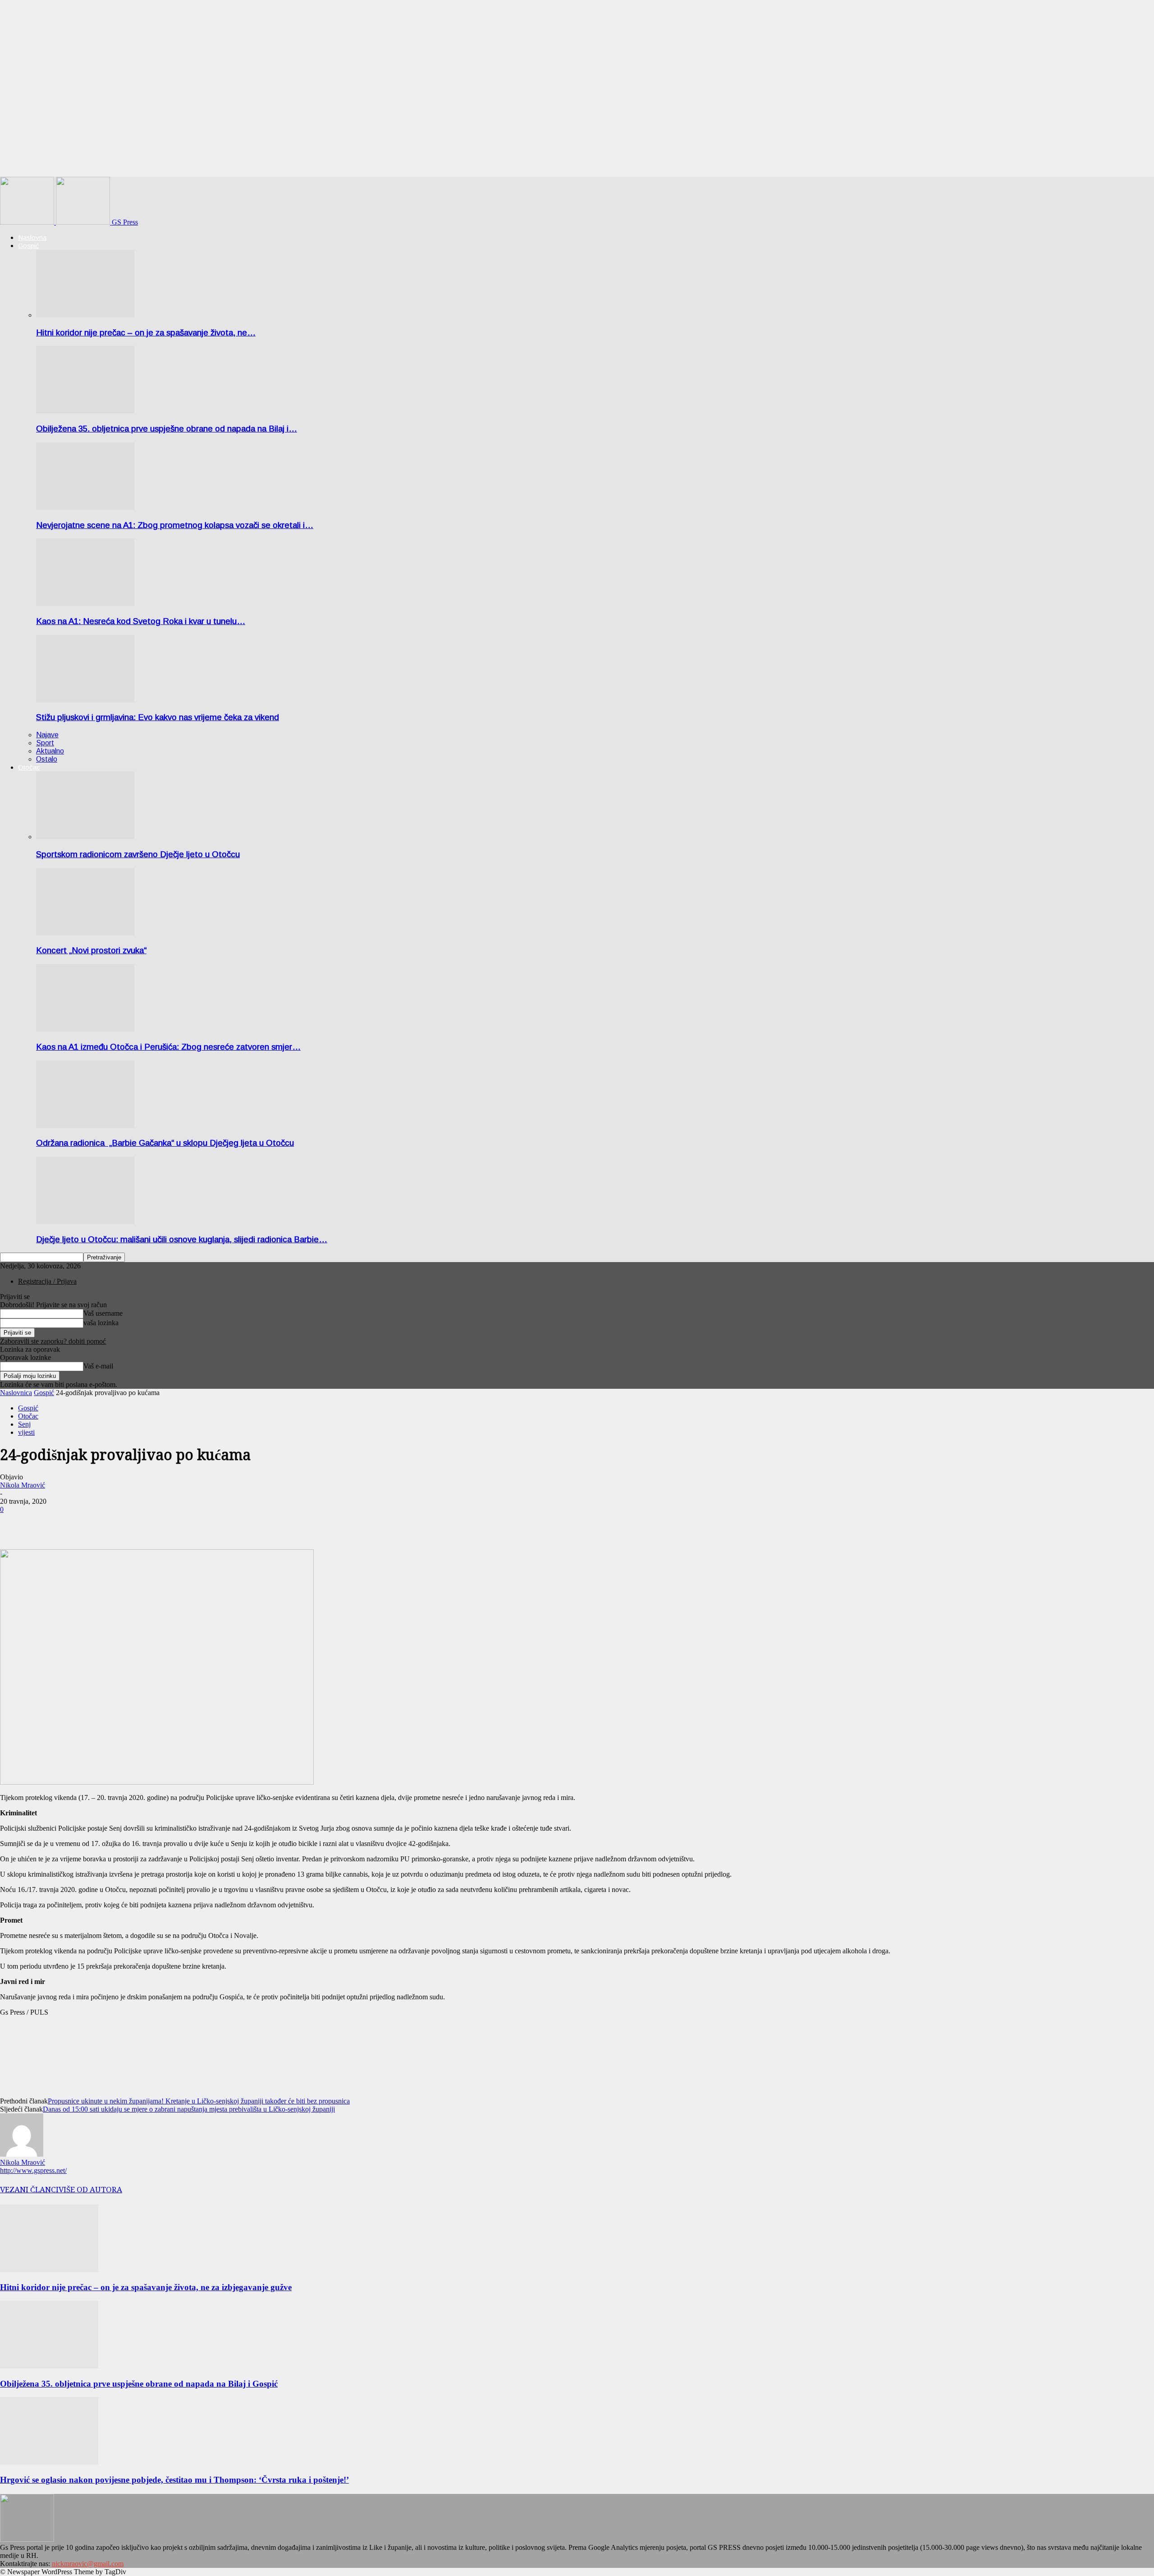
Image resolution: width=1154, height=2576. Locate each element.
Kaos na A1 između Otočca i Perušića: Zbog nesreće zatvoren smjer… (168, 1047)
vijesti (26, 1432)
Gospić (29, 246)
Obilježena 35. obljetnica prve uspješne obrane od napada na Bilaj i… (167, 429)
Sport (45, 743)
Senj (24, 1424)
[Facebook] (15, 1523)
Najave (47, 735)
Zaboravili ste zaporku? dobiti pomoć (53, 1341)
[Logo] (28, 222)
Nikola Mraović (23, 1485)
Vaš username (103, 1313)
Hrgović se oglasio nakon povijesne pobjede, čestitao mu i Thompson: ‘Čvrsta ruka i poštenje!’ (174, 2480)
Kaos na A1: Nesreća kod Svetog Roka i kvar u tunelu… (141, 621)
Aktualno (50, 751)
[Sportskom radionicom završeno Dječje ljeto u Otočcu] (85, 837)
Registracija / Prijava (47, 1281)
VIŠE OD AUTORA (90, 2190)
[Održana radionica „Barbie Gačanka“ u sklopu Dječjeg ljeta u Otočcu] (85, 1126)
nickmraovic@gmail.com (88, 2564)
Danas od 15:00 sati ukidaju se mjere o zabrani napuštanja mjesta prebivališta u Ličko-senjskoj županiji (189, 2109)
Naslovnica (16, 1393)
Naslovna (32, 237)
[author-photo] (22, 2154)
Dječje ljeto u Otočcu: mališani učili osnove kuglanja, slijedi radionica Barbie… (182, 1239)
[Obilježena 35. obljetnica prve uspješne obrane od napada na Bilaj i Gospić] (85, 411)
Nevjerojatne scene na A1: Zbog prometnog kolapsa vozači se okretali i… (175, 525)
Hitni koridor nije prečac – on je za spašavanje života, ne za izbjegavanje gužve (146, 2287)
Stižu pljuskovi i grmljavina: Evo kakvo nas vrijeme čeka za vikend (158, 717)
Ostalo (47, 759)
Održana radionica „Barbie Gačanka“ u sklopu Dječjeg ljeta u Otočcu (165, 1143)
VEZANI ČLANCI (29, 2190)
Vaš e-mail (98, 1366)
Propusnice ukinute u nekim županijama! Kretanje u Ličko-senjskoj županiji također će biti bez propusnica (199, 2101)
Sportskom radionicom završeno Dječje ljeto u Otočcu (138, 854)
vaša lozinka (101, 1323)
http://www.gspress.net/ (33, 2170)
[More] (48, 1523)
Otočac (29, 767)
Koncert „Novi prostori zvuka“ (91, 950)
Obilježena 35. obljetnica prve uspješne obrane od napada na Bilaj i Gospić (139, 2384)
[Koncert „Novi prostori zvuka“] (85, 933)
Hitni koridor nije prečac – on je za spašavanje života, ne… (146, 333)
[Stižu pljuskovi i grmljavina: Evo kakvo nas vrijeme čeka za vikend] (85, 700)
